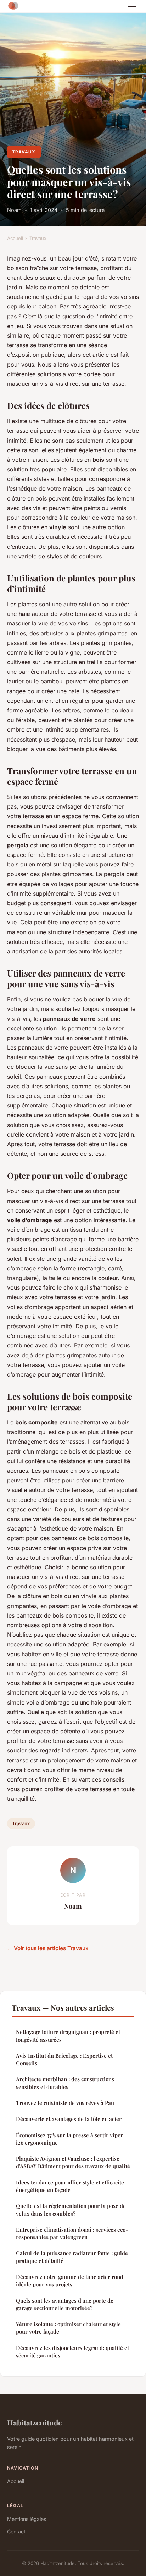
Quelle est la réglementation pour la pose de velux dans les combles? (71, 2209)
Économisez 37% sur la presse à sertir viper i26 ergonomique (69, 2139)
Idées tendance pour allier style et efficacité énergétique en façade (70, 2186)
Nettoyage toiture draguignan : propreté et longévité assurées (68, 2036)
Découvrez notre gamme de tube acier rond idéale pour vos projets (70, 2280)
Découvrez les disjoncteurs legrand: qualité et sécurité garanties (72, 2351)
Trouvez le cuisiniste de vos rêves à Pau (65, 2103)
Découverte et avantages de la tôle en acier (69, 2119)
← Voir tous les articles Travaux (48, 1948)
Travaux (24, 152)
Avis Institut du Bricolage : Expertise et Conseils (64, 2059)
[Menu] (132, 6)
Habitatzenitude (34, 2422)
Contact (16, 2531)
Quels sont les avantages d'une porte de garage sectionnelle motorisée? (65, 2304)
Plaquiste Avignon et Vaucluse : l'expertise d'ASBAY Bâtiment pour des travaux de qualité (73, 2162)
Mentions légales (27, 2519)
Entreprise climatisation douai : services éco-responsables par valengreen (72, 2233)
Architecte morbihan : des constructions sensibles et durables (65, 2083)
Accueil (15, 238)
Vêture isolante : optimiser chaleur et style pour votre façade (68, 2328)
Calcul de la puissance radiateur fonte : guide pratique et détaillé (72, 2257)
